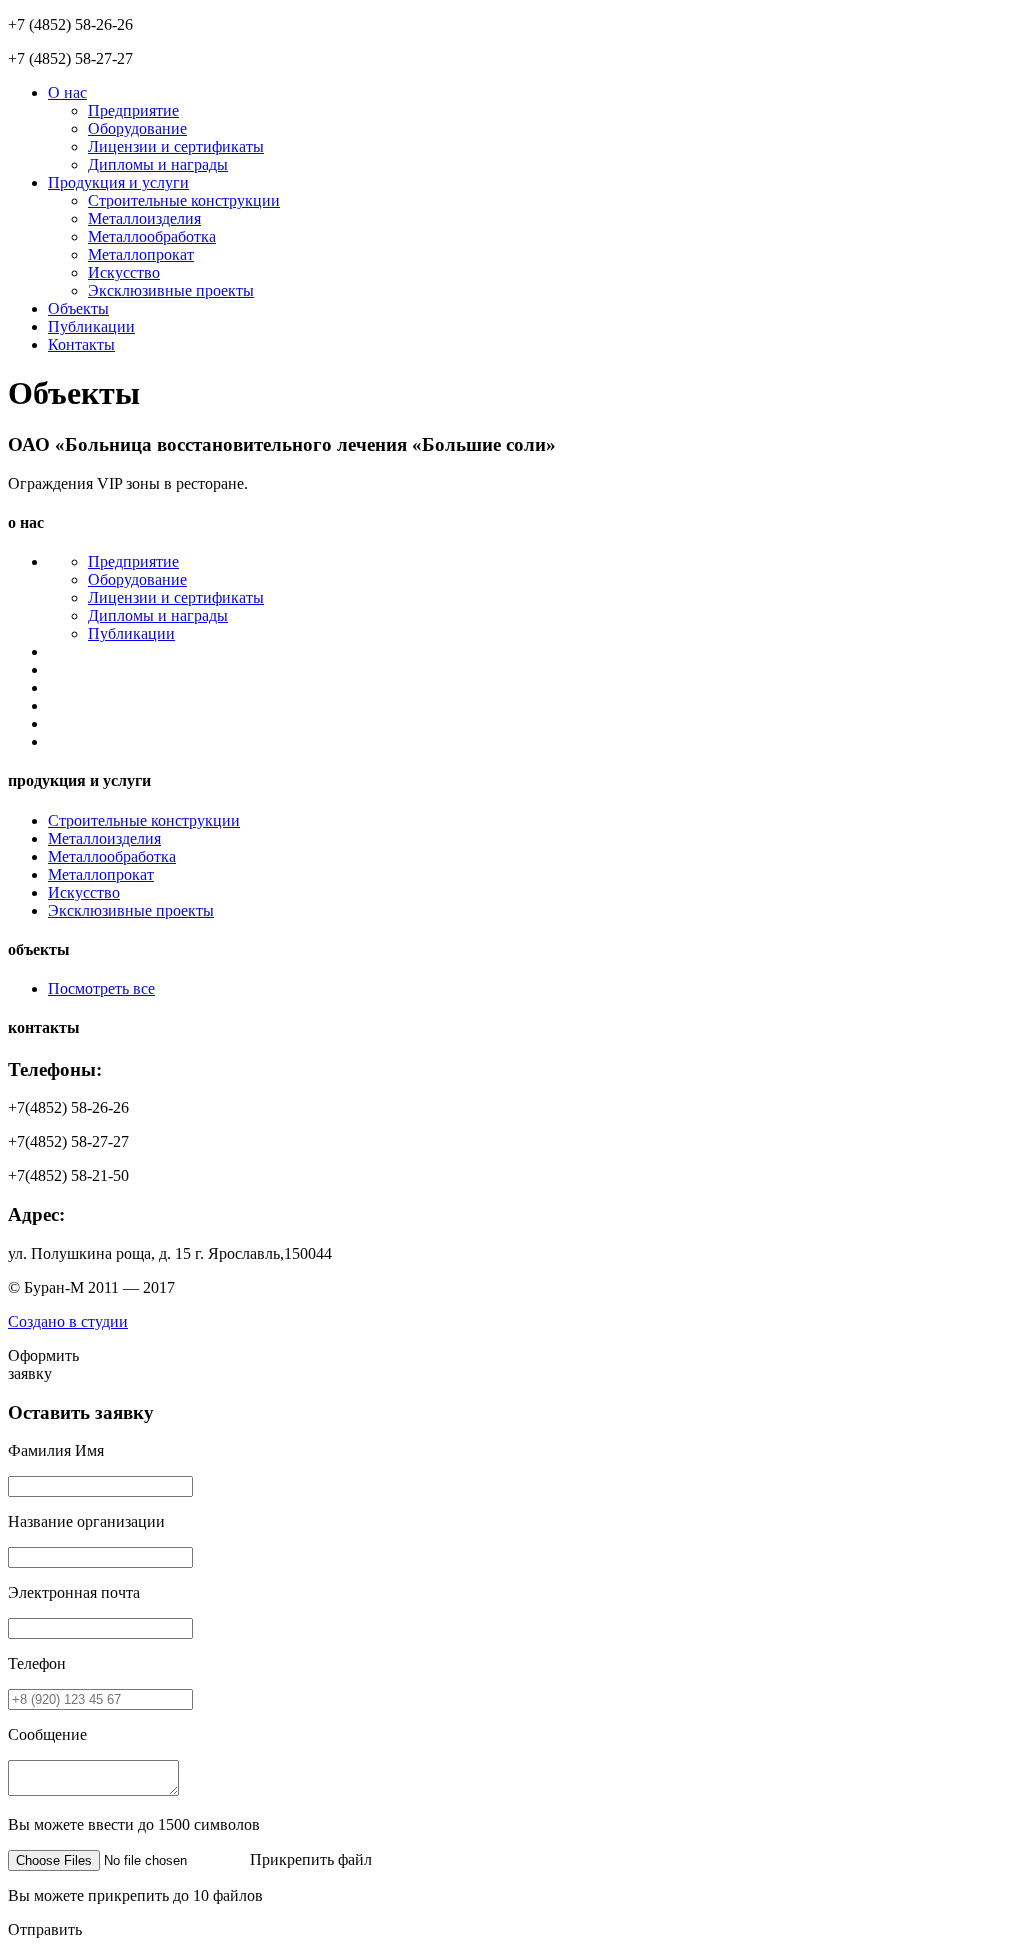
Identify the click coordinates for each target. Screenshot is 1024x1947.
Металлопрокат (141, 254)
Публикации (91, 326)
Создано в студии (68, 1321)
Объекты (78, 308)
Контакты (81, 344)
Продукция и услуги (118, 182)
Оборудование (137, 128)
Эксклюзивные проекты (171, 290)
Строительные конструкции (184, 200)
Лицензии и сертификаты (176, 146)
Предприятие (133, 110)
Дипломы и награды (158, 164)
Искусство (124, 272)
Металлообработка (152, 236)
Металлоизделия (144, 218)
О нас (67, 92)
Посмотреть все (101, 988)
